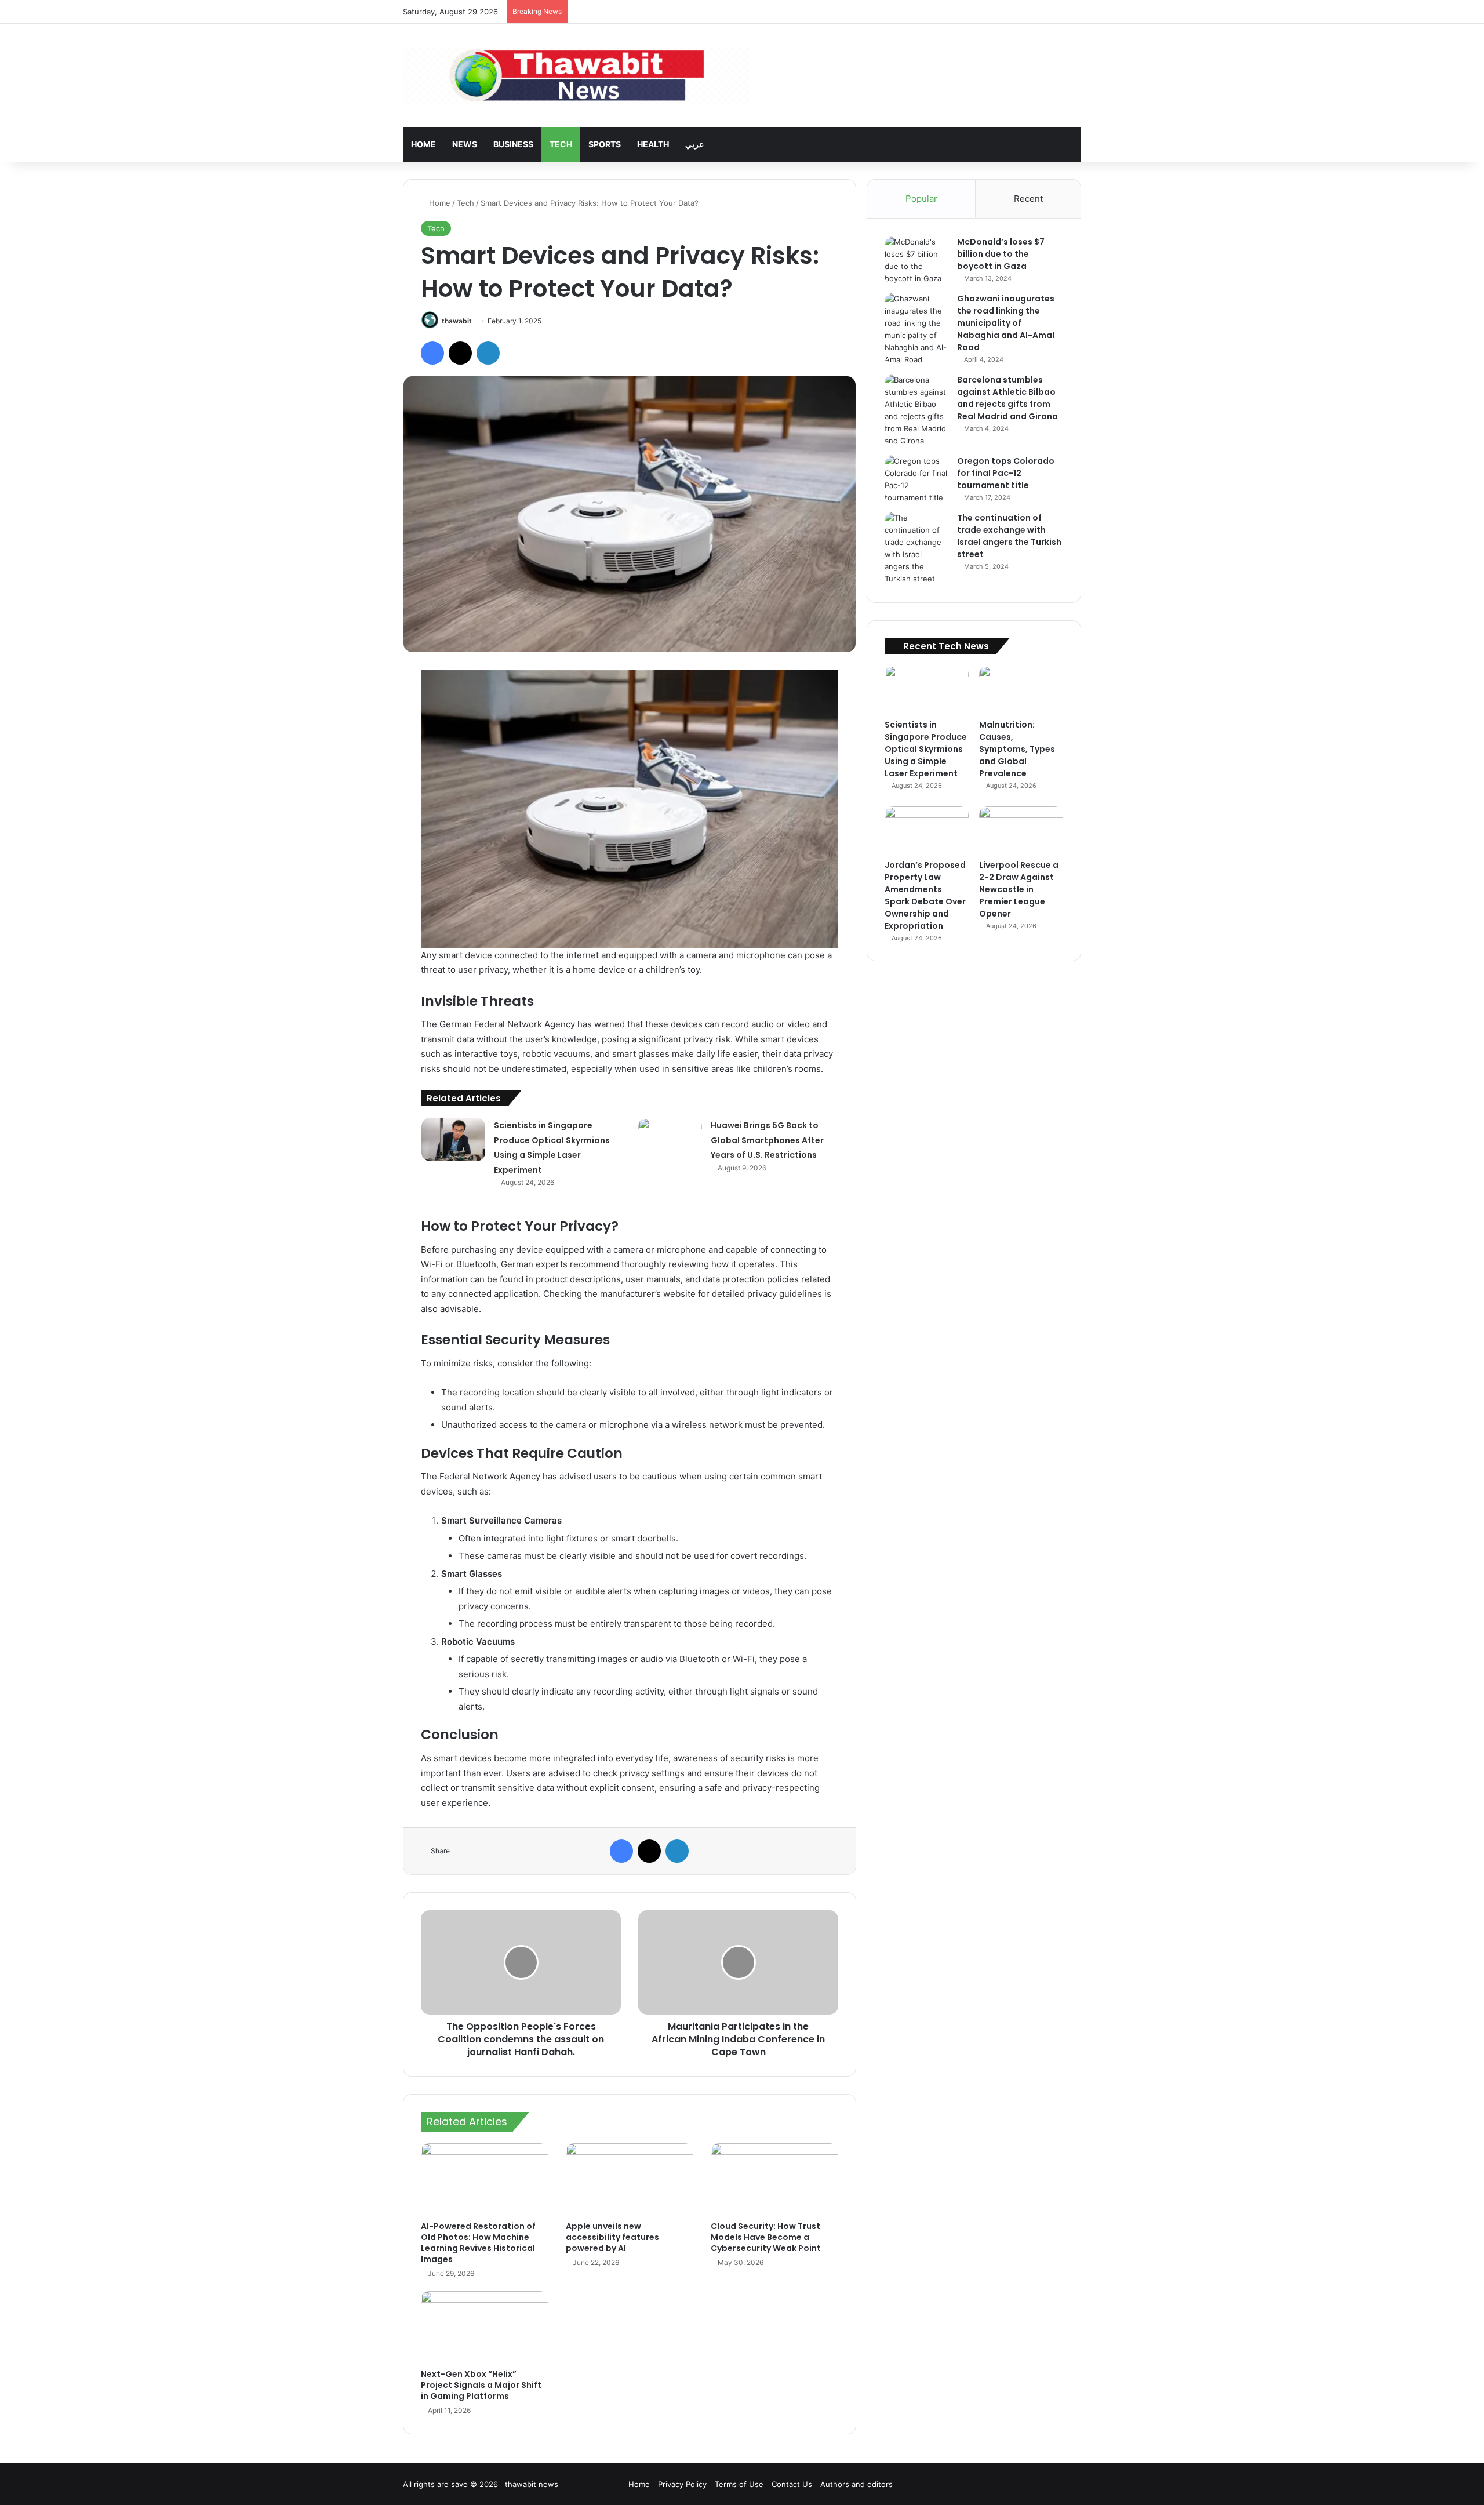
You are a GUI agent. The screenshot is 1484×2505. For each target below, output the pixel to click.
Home (423, 144)
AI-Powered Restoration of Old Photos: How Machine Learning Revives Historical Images (478, 2243)
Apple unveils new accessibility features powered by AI (612, 2237)
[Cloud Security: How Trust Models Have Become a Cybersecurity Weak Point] (774, 2179)
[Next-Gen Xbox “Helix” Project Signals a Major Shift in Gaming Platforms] (485, 2327)
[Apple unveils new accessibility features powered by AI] (630, 2179)
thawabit (457, 321)
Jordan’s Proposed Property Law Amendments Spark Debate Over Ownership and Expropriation (925, 895)
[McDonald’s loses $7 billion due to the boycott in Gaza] (916, 260)
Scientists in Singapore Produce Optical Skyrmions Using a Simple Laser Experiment (926, 749)
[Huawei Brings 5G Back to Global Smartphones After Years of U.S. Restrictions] (670, 1139)
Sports (605, 144)
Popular (921, 199)
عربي (694, 144)
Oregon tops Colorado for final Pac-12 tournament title (1006, 473)
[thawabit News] (576, 75)
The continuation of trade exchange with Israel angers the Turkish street (1009, 536)
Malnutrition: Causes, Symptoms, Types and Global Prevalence (1017, 749)
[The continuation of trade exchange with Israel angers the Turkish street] (916, 548)
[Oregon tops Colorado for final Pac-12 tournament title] (916, 479)
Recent (1028, 199)
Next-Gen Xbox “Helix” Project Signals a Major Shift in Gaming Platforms (481, 2385)
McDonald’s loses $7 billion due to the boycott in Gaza (1001, 254)
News (465, 144)
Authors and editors (856, 2484)
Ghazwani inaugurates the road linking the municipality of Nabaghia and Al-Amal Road (1006, 323)
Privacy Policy (682, 2484)
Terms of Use (739, 2484)
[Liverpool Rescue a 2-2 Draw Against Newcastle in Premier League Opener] (1021, 830)
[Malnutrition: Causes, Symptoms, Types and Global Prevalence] (1021, 689)
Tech (561, 144)
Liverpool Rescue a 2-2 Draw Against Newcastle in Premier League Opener (1019, 889)
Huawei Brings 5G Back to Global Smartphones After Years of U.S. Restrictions (767, 1140)
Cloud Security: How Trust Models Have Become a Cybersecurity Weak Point (766, 2237)
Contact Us (792, 2484)
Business (513, 144)
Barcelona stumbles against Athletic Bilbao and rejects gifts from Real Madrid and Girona (1007, 398)
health (653, 144)
